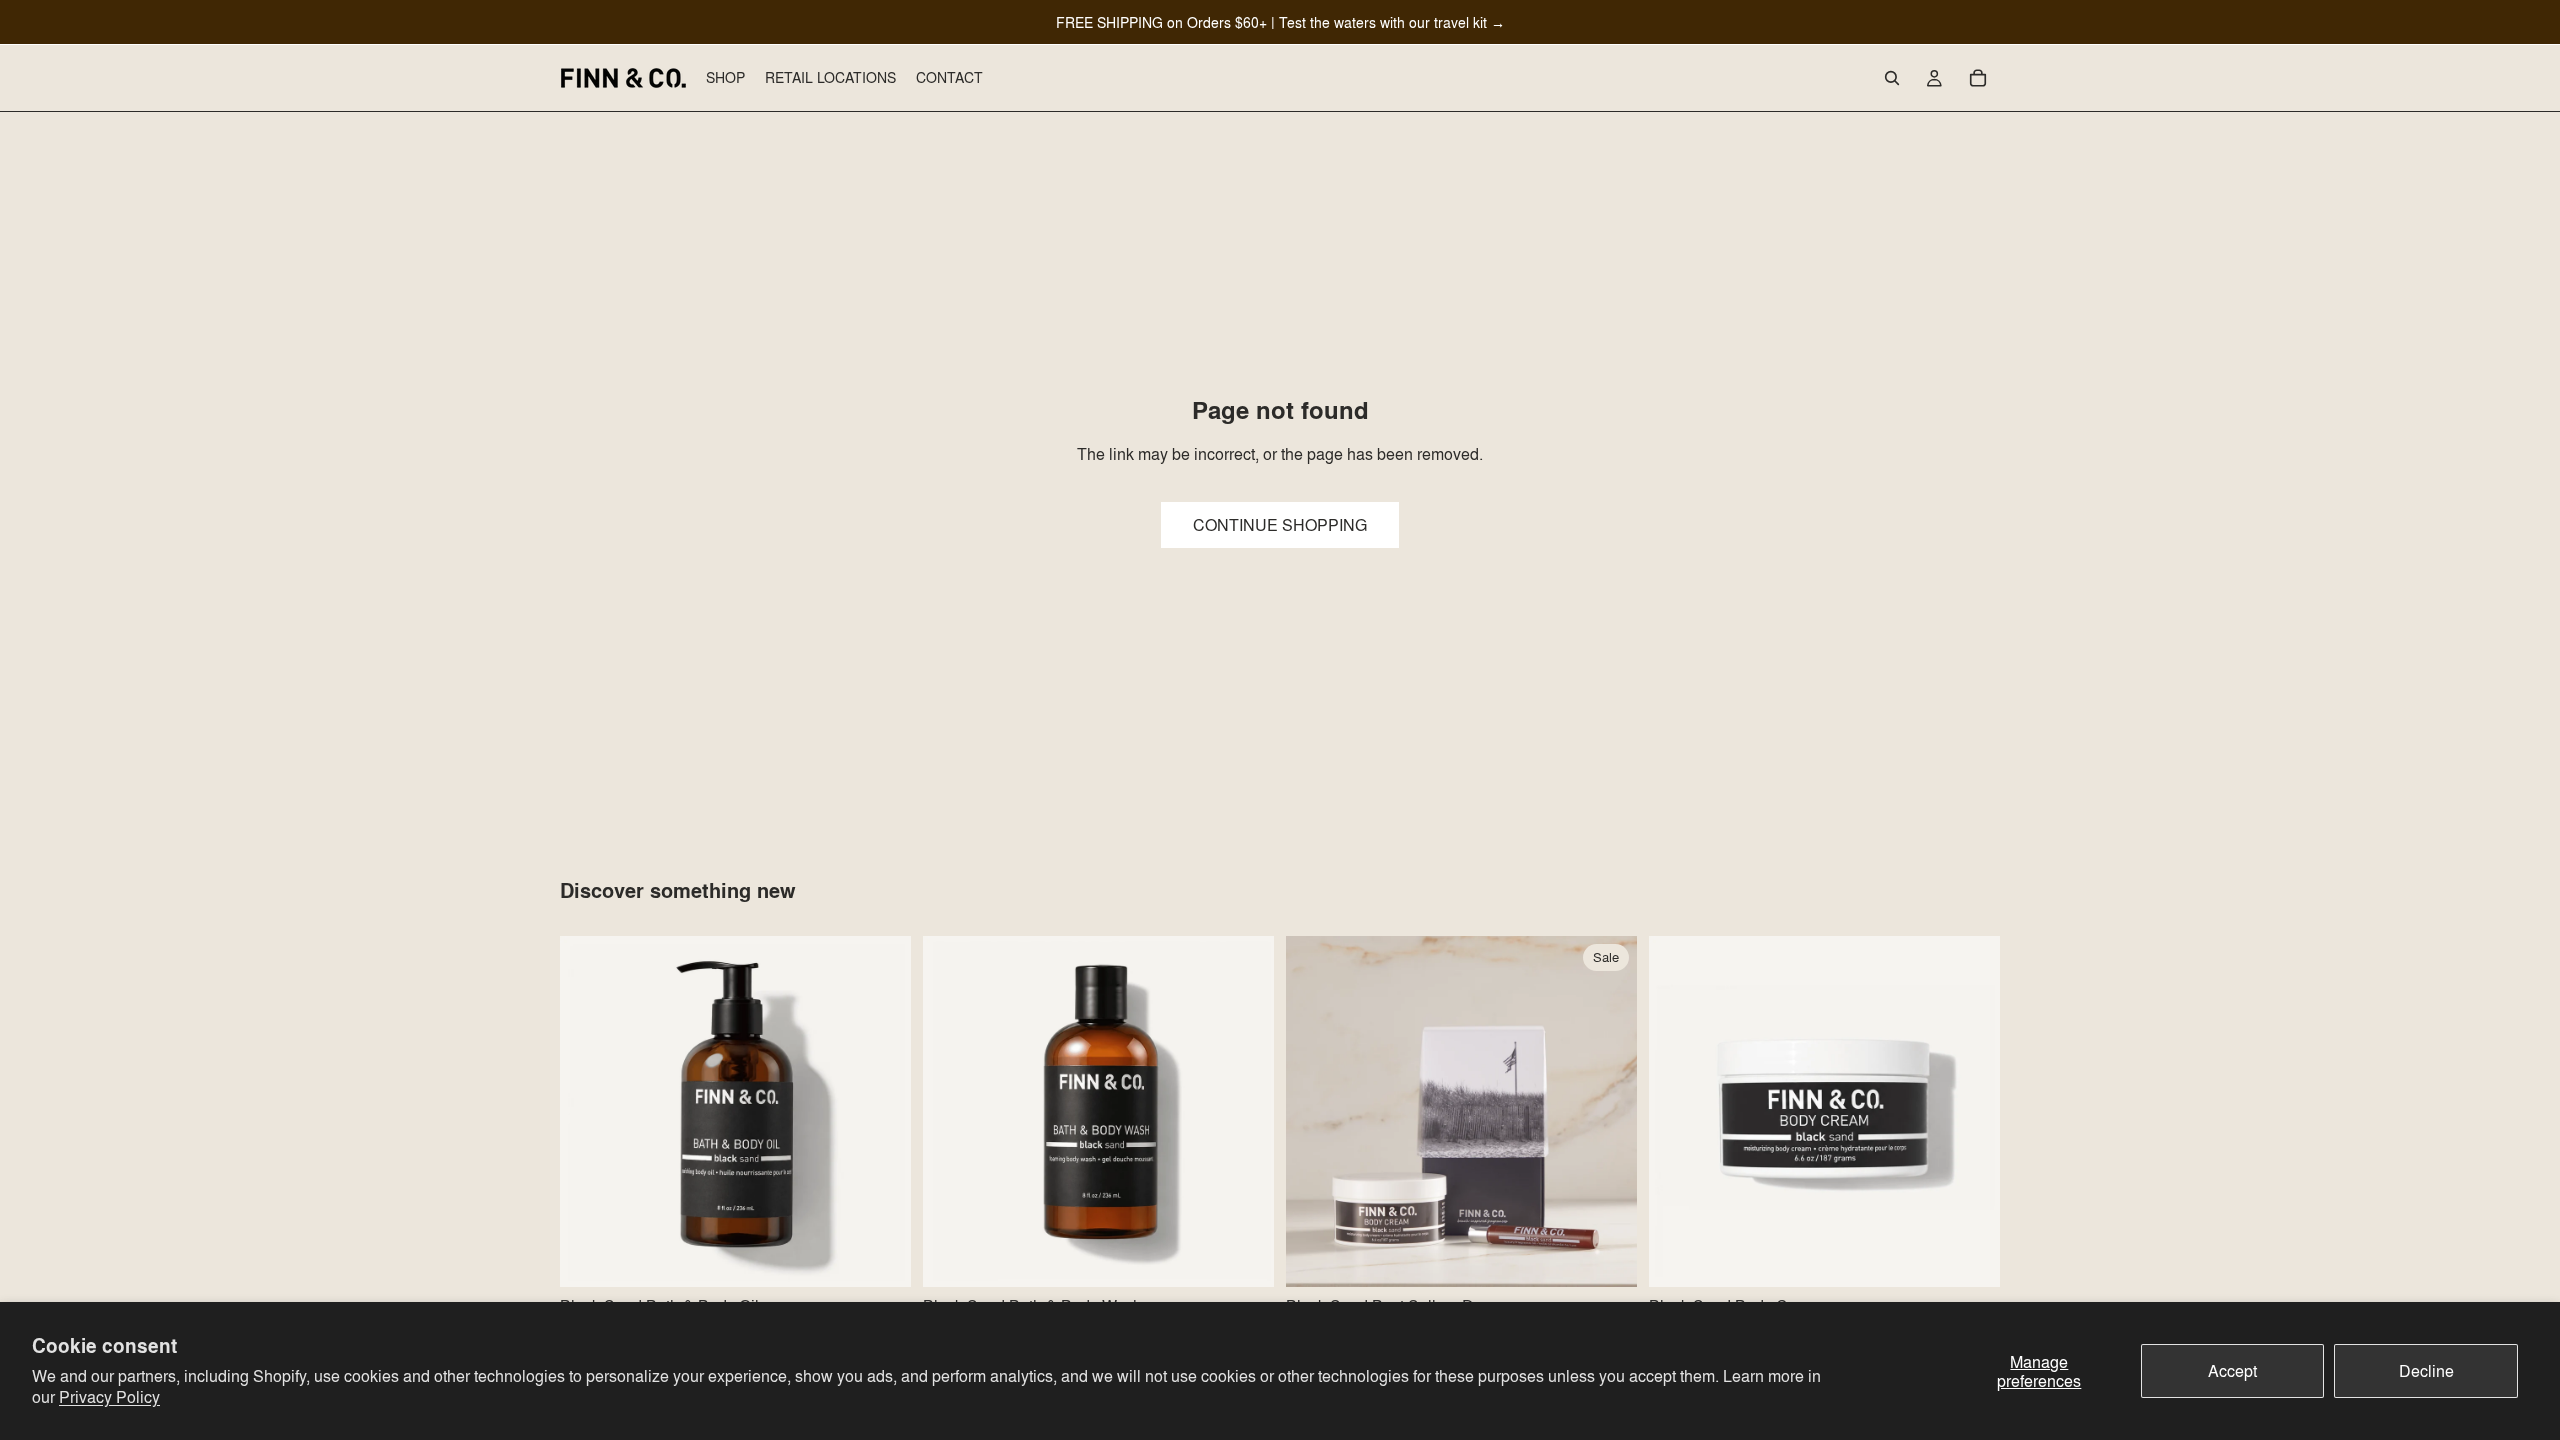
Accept (2232, 1370)
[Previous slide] (590, 1112)
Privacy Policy (109, 1396)
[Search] (1892, 78)
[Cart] (1978, 78)
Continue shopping (1280, 524)
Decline (2426, 1370)
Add (897, 1255)
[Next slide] (881, 1112)
